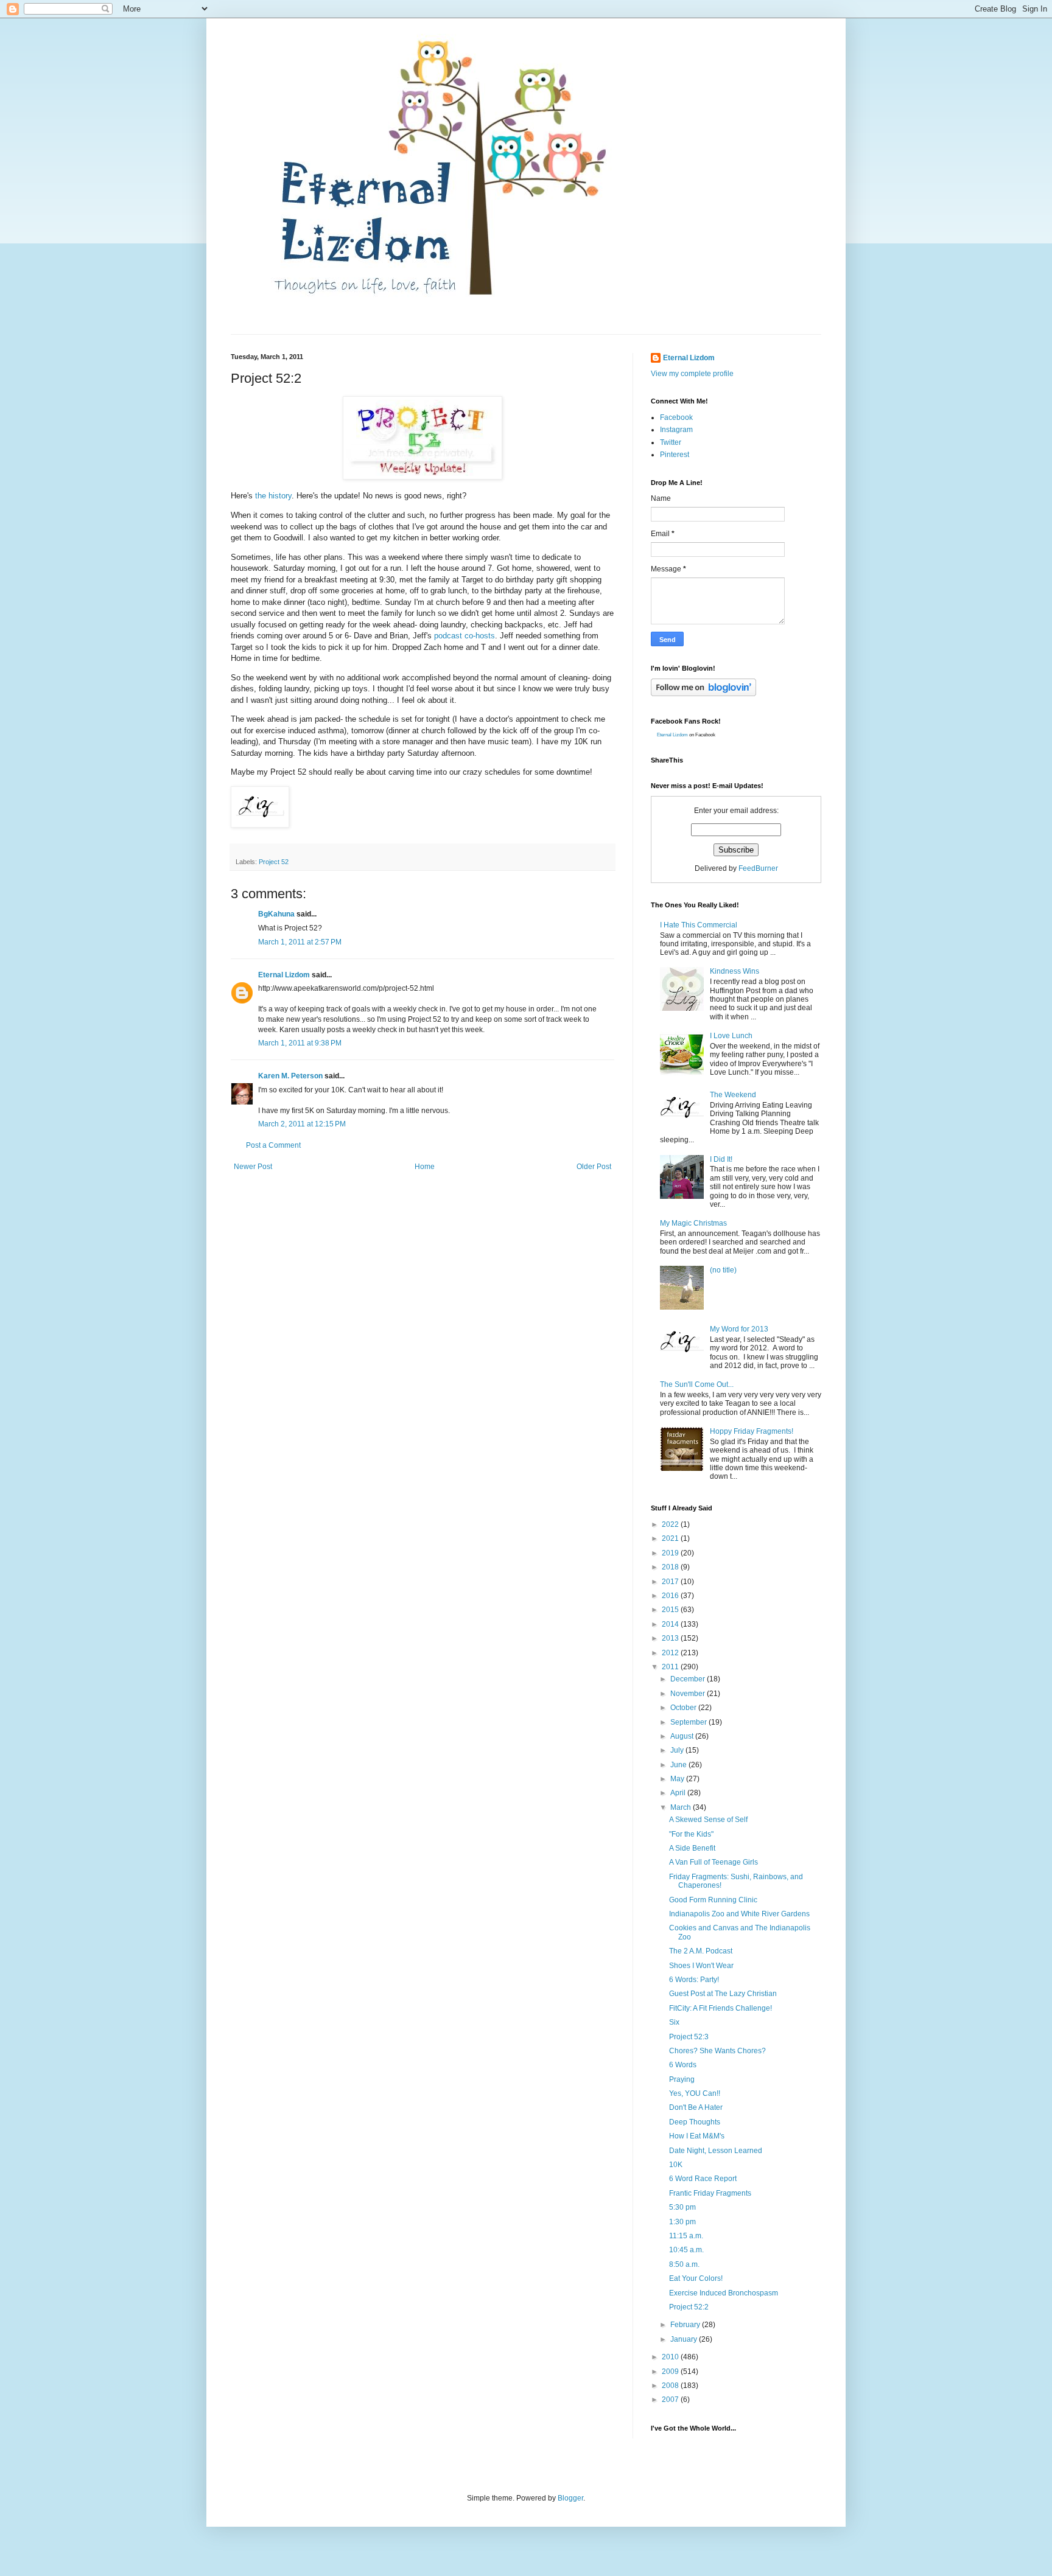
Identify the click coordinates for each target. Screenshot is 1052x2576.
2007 (671, 2400)
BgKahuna (276, 914)
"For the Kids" (691, 1834)
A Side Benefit (692, 1848)
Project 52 (274, 862)
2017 (671, 1582)
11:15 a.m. (686, 2236)
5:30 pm (682, 2207)
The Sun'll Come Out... (697, 1384)
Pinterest (675, 455)
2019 (671, 1553)
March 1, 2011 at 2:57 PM (300, 942)
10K (676, 2165)
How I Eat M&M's (697, 2136)
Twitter (671, 442)
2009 (671, 2372)
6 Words (683, 2065)
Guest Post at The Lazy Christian (723, 1994)
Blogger (570, 2498)
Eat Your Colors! (696, 2278)
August (683, 1736)
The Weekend (733, 1095)
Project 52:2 (689, 2307)
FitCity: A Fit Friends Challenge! (721, 2008)
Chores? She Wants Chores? (717, 2051)
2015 (671, 1610)
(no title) (723, 1270)
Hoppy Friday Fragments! (752, 1431)
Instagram (676, 430)
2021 (671, 1538)
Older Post (594, 1167)
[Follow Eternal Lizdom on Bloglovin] (703, 694)
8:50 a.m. (684, 2264)
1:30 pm (682, 2222)
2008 (671, 2386)
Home (425, 1167)
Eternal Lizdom (284, 975)
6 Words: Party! (694, 1980)
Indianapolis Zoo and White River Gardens (739, 1914)
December (689, 1679)
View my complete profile (692, 374)
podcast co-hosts (465, 636)
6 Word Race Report (703, 2179)
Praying (682, 2079)
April (679, 1793)
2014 (671, 1624)
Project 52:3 (689, 2037)
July (678, 1750)
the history (273, 496)
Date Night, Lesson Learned (716, 2151)
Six (674, 2022)
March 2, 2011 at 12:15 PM (302, 1124)
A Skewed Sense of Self (708, 1820)
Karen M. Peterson (290, 1076)
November (689, 1694)
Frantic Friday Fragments (710, 2193)
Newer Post (253, 1167)
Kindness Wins (735, 971)
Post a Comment (273, 1145)
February (686, 2325)
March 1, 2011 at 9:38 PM (300, 1043)
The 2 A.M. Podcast (701, 1951)
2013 (671, 1638)
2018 (671, 1567)
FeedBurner (758, 868)
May (678, 1779)
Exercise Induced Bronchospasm (724, 2293)
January (685, 2339)
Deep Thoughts (695, 2122)
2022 (671, 1524)
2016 (671, 1596)
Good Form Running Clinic (713, 1900)
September (689, 1722)
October (684, 1708)
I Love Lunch (731, 1036)
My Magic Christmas (693, 1223)
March (682, 1807)
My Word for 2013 (739, 1329)
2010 (671, 2357)
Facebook (676, 417)
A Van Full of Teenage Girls (714, 1862)
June (679, 1765)
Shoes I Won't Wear (701, 1966)
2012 (671, 1653)
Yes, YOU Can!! (695, 2093)
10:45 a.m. (686, 2250)
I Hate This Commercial (699, 925)
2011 (671, 1667)
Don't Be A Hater (696, 2107)
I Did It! (721, 1159)
